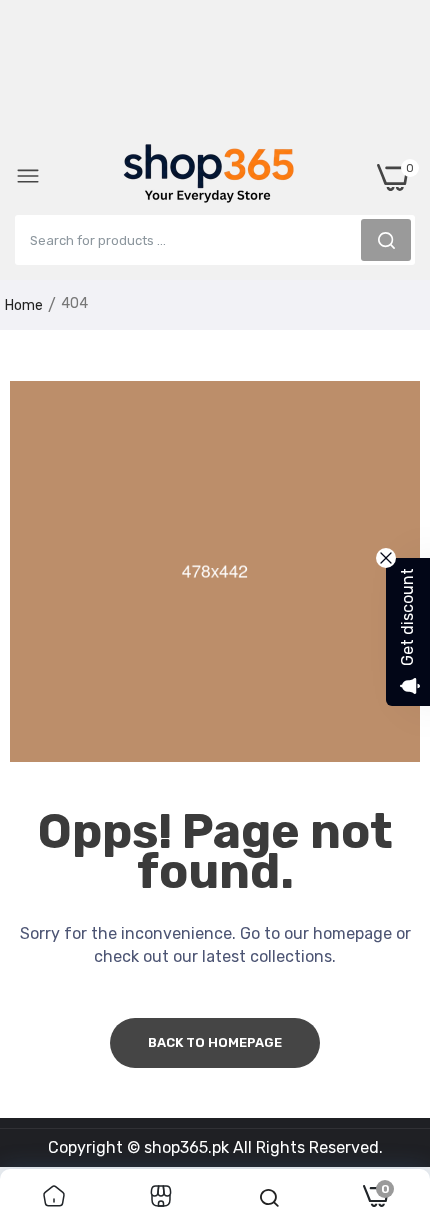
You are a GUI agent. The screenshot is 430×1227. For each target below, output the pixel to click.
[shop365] (209, 177)
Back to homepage (215, 1042)
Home (24, 305)
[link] (54, 1198)
